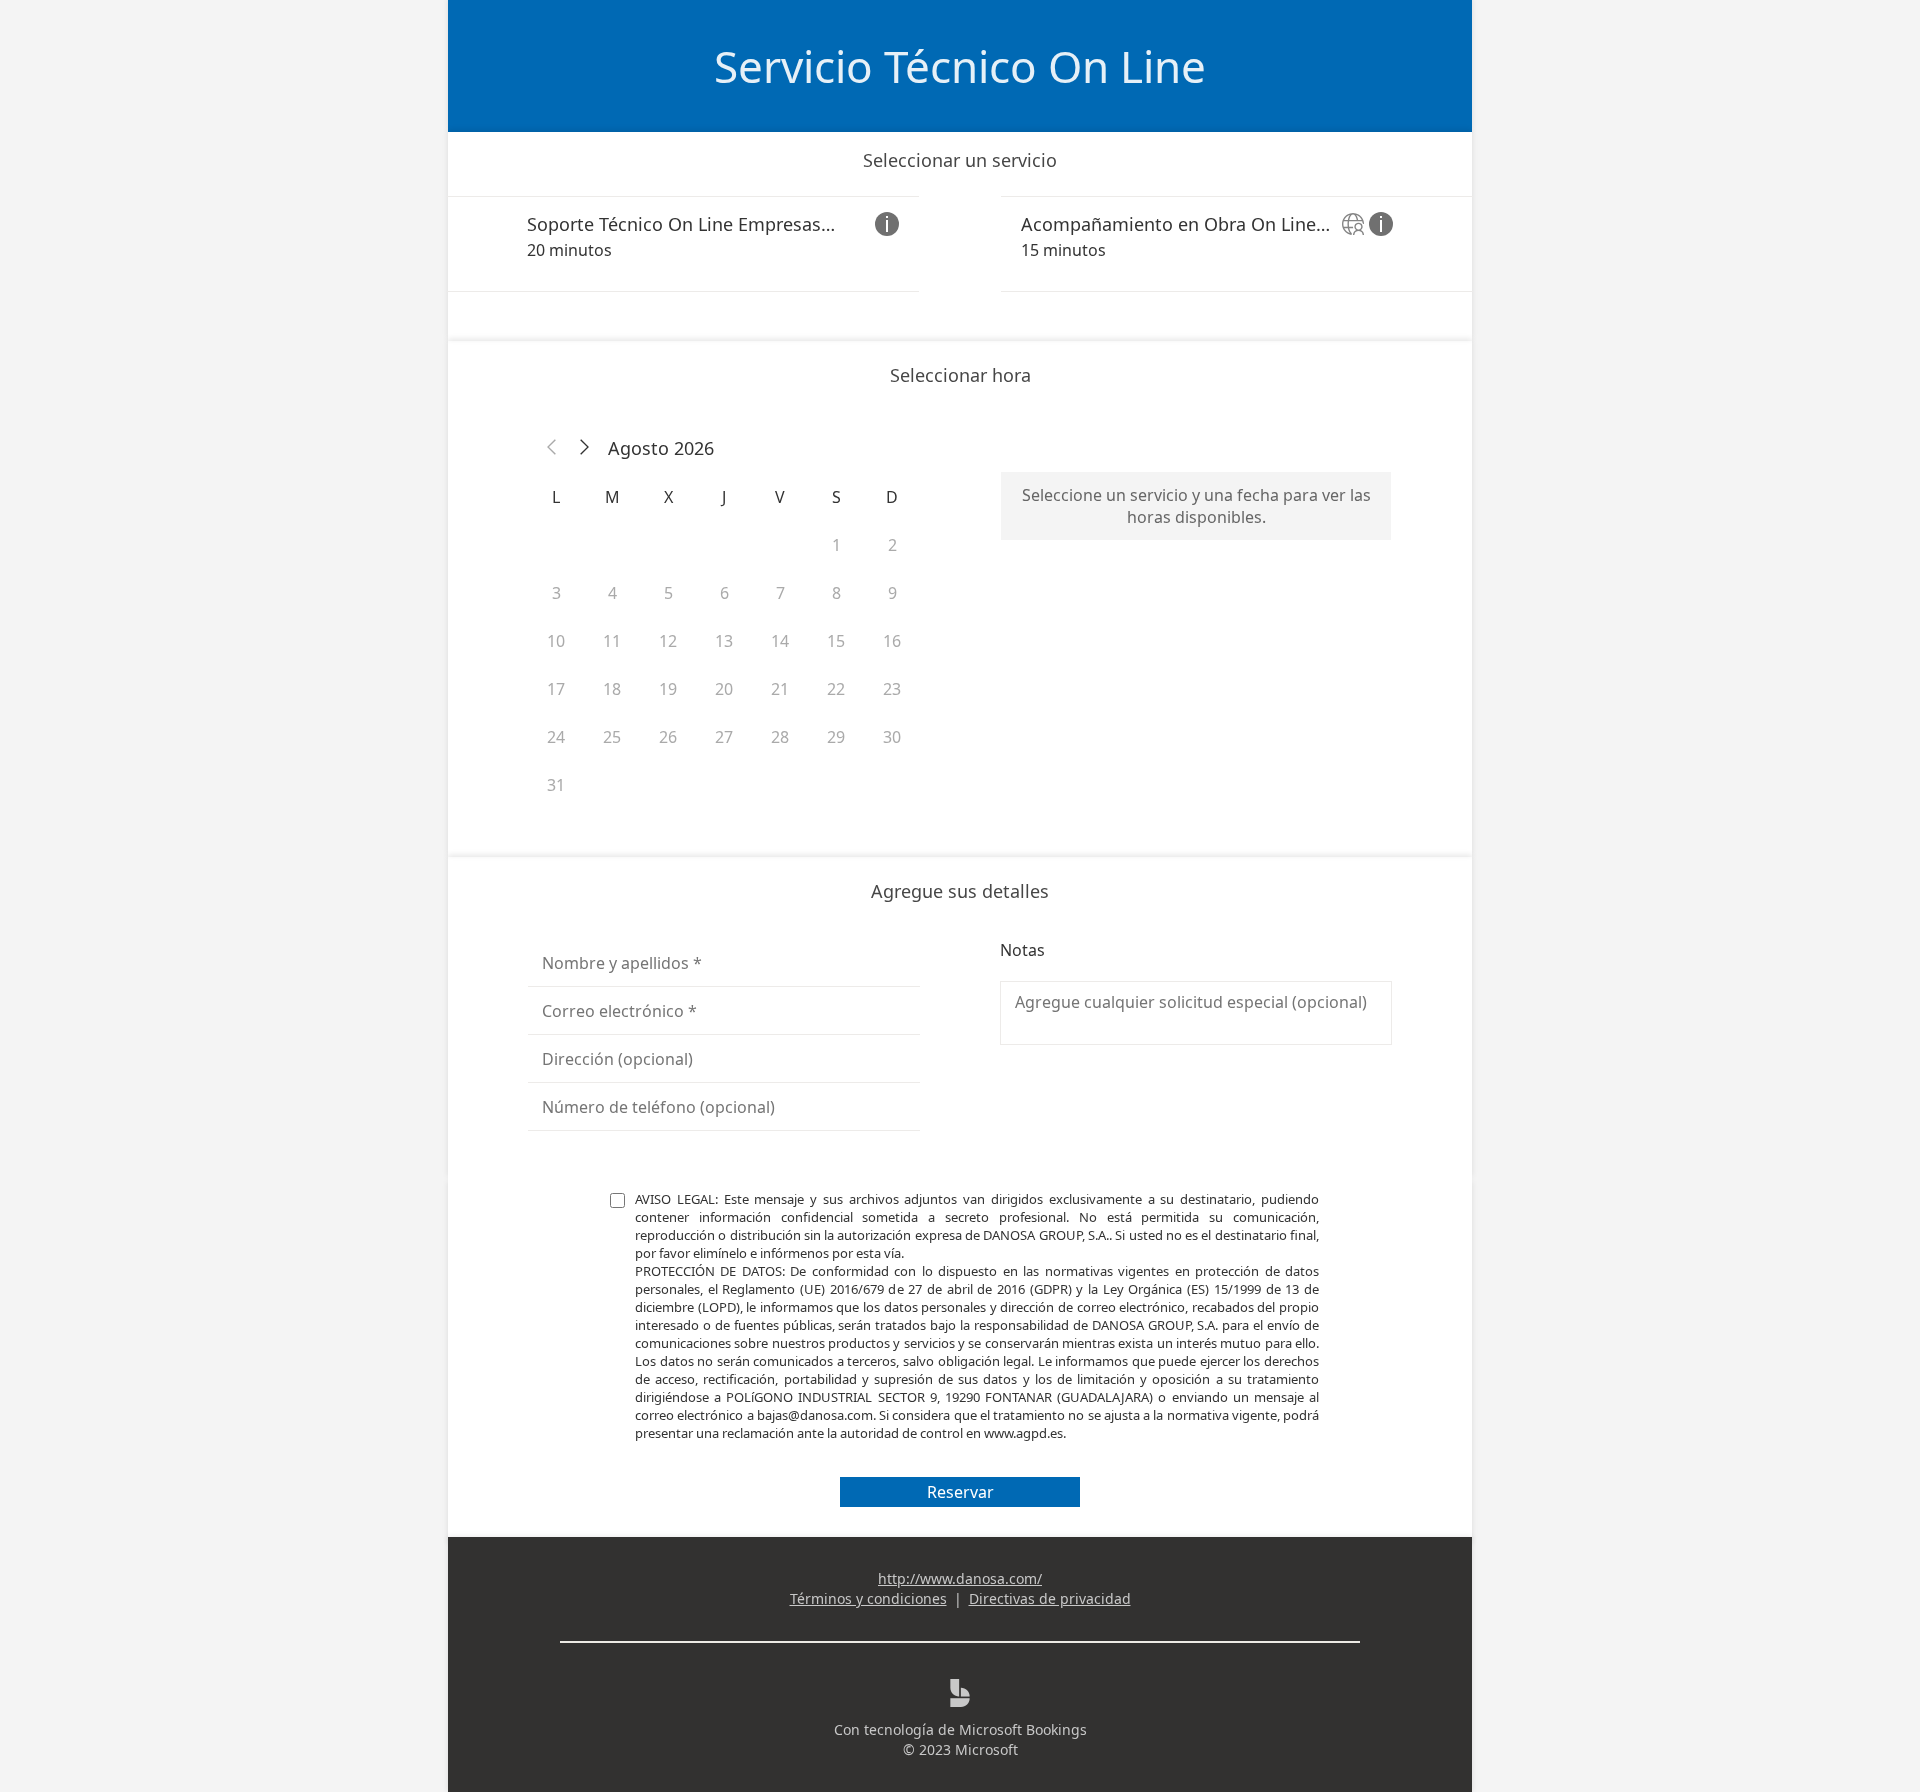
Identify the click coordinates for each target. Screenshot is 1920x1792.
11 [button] (612, 641)
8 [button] (836, 593)
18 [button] (612, 689)
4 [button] (612, 593)
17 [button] (556, 689)
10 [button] (556, 641)
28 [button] (780, 737)
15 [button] (836, 641)
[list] (960, 244)
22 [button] (836, 689)
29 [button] (836, 737)
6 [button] (724, 593)
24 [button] (556, 737)
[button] (552, 448)
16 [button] (892, 641)
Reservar (960, 1492)
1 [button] (836, 545)
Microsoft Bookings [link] (1023, 1729)
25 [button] (612, 737)
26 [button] (668, 737)
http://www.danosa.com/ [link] (960, 1578)
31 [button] (556, 785)
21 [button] (780, 689)
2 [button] (892, 545)
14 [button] (780, 641)
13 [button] (724, 641)
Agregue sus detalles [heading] (960, 891)
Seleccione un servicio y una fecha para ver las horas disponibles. (1196, 506)
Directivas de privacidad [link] (1050, 1598)
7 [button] (780, 593)
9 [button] (892, 593)
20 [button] (724, 689)
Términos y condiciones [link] (868, 1598)
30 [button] (892, 737)
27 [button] (724, 737)
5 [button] (668, 593)
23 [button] (892, 689)
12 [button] (668, 641)
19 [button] (668, 689)
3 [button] (556, 593)
